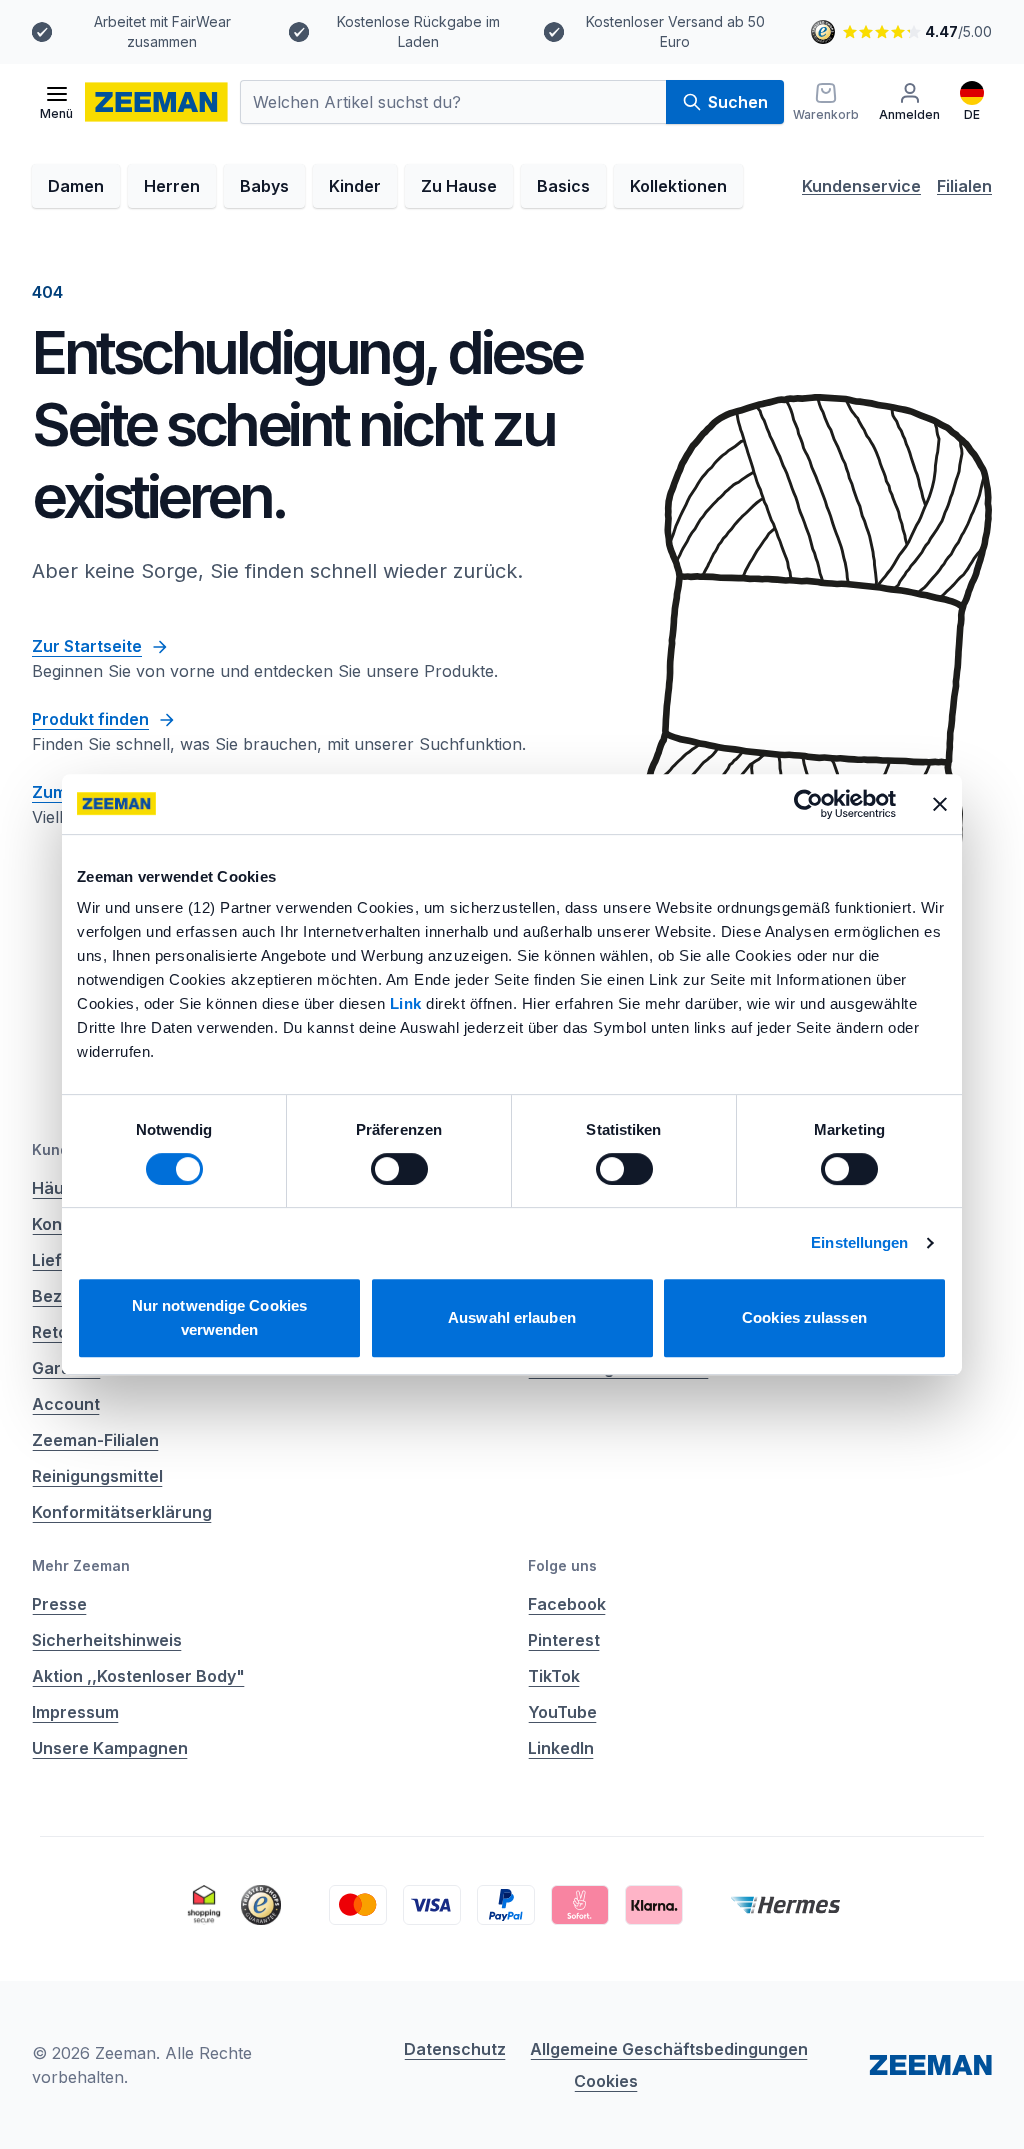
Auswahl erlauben (512, 1317)
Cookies (606, 2081)
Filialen (964, 186)
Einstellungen (859, 1242)
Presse (59, 1604)
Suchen (738, 102)
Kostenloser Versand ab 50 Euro (675, 31)
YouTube (562, 1712)
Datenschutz (455, 2049)
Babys (264, 186)
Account (66, 1404)
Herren (172, 186)
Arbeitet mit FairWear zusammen (162, 31)
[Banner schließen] (940, 804)
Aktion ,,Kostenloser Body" (138, 1676)
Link (408, 1003)
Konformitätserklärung (122, 1512)
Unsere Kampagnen (110, 1748)
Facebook (567, 1604)
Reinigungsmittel (97, 1476)
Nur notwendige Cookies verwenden (219, 1317)
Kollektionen (678, 186)
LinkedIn (561, 1748)
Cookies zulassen (804, 1317)
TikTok (554, 1676)
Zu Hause (459, 186)
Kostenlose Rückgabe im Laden (418, 31)
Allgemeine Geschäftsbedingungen (669, 2049)
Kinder (355, 186)
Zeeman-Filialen (95, 1440)
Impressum (75, 1712)
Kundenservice (861, 186)
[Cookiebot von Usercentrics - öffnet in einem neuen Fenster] (808, 804)
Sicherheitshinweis (107, 1640)
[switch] (399, 1169)
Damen (76, 186)
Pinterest (564, 1640)
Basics (563, 186)
